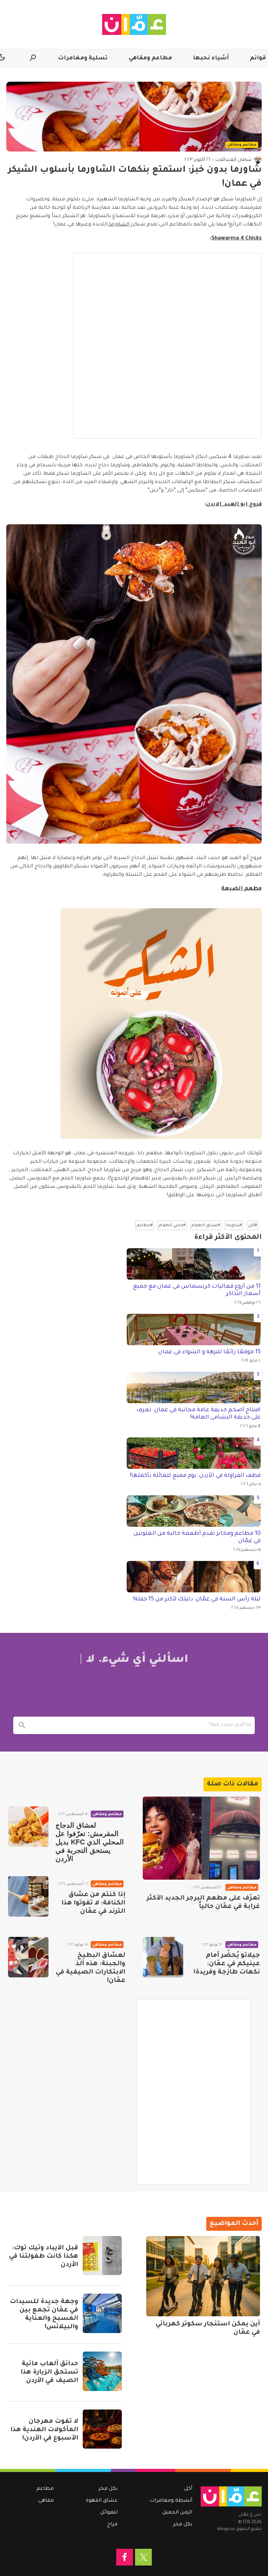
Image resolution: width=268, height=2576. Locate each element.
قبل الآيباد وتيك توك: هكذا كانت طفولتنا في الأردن (44, 2257)
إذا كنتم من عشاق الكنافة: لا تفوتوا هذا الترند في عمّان (93, 1903)
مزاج (112, 2525)
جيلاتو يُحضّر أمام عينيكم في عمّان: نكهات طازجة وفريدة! (227, 1964)
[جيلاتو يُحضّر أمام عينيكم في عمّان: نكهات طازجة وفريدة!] (163, 1957)
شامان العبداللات (233, 160)
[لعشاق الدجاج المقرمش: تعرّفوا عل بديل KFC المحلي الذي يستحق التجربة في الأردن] (28, 1827)
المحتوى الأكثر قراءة (228, 1238)
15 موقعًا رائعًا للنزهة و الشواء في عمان (210, 1352)
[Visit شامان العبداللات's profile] (258, 160)
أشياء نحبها (211, 58)
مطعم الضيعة (241, 889)
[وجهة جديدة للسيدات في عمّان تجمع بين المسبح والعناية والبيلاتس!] (102, 2313)
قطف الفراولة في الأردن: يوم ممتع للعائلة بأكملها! (195, 1476)
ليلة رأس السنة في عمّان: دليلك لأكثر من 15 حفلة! (197, 1599)
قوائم (258, 58)
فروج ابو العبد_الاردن (234, 505)
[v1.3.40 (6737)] (231, 2496)
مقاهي (46, 2501)
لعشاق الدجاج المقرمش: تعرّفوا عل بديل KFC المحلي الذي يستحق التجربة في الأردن (90, 1842)
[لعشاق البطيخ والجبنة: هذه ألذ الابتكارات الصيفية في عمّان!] (28, 1957)
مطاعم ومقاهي (150, 58)
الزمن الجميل (177, 2513)
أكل (188, 2489)
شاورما (117, 225)
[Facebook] (125, 2557)
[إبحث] (22, 1725)
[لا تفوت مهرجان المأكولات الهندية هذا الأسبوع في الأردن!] (102, 2429)
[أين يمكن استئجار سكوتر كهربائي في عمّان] (203, 2276)
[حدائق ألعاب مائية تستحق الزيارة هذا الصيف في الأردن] (102, 2371)
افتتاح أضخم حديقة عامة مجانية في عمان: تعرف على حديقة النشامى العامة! (199, 1414)
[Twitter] (143, 2557)
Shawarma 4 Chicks (237, 239)
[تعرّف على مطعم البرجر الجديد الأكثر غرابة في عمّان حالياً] (201, 1838)
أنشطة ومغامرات (171, 2501)
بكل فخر (183, 2525)
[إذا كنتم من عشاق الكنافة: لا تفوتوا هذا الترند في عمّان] (28, 1896)
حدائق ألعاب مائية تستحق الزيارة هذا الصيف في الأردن (49, 2373)
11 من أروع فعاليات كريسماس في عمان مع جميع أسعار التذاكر (197, 1290)
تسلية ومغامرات (83, 58)
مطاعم (45, 2489)
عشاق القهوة (102, 2501)
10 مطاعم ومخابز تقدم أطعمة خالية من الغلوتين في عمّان (197, 1538)
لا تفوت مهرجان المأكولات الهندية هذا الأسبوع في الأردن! (44, 2430)
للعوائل (109, 2513)
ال (128, 225)
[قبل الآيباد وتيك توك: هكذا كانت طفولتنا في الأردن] (102, 2256)
